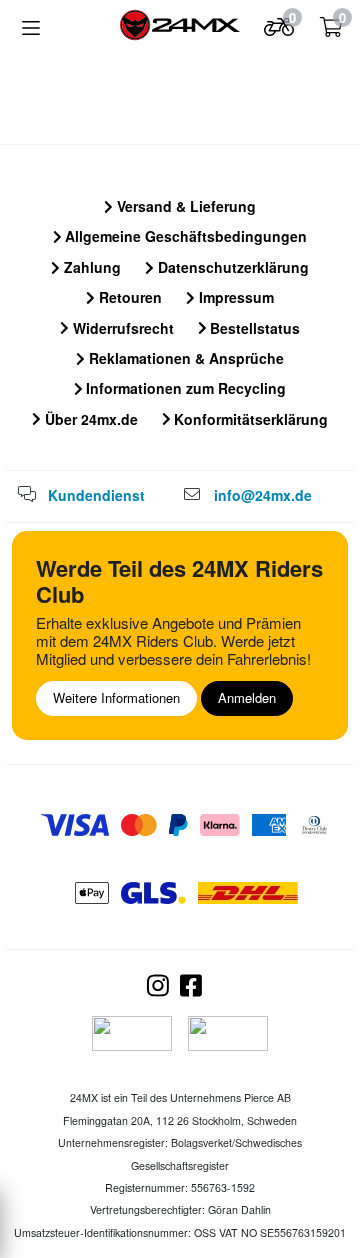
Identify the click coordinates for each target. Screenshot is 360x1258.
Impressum (234, 297)
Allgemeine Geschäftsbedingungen (184, 236)
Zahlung (90, 267)
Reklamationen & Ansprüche (184, 358)
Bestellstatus (253, 328)
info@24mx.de (263, 495)
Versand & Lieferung (184, 206)
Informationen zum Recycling (184, 388)
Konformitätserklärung (249, 419)
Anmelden (247, 697)
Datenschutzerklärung (231, 267)
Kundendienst (96, 495)
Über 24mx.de (89, 419)
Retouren (128, 297)
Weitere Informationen (116, 697)
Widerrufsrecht (121, 328)
